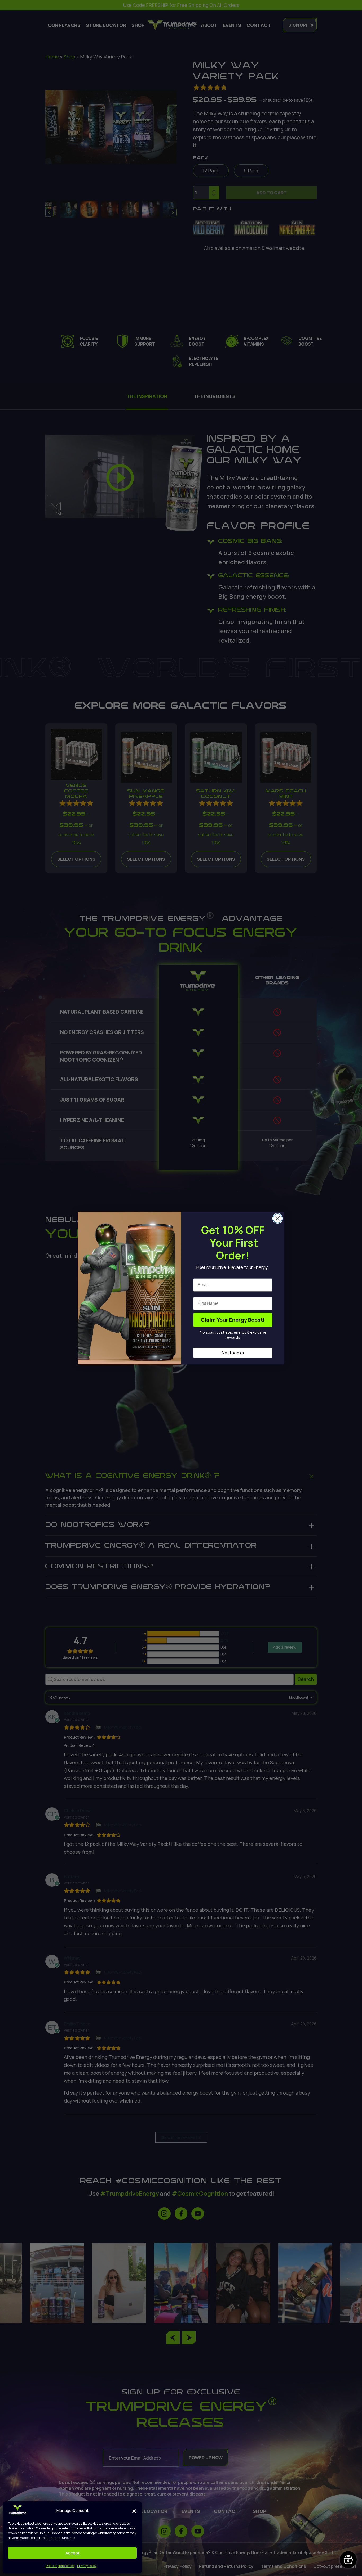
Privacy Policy (87, 2566)
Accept (72, 2553)
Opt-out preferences (60, 2566)
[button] (134, 2511)
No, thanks (233, 1353)
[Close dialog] (278, 1218)
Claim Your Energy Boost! (233, 1320)
